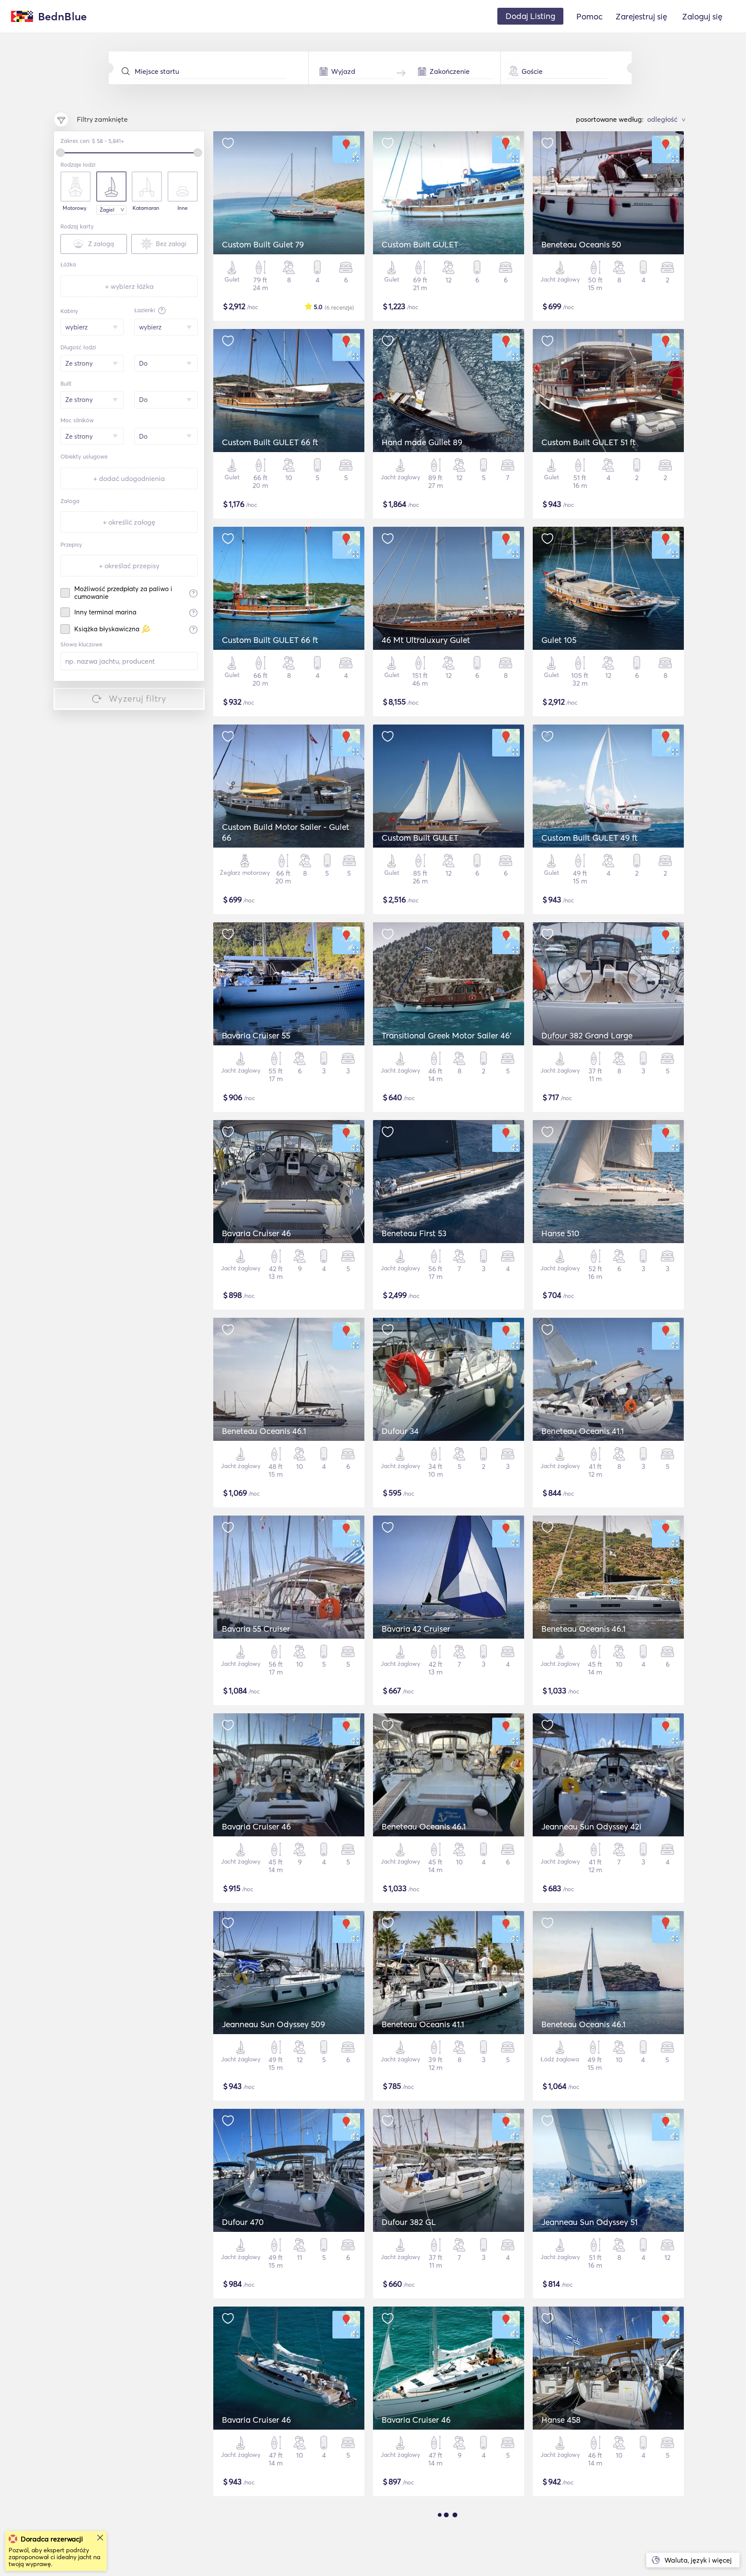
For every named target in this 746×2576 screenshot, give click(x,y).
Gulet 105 (559, 640)
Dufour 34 (400, 1431)
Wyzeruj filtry (138, 698)
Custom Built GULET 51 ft (588, 442)
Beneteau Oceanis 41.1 (583, 1431)
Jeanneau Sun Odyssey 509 (273, 2024)
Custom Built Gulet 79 (263, 244)
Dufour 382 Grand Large (587, 1035)
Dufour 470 (243, 2222)
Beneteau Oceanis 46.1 (264, 1431)
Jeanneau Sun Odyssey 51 (590, 2222)
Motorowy (74, 208)
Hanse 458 (561, 2420)
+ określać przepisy (129, 566)
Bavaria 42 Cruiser (416, 1629)
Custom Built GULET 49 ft (590, 838)
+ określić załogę (129, 522)
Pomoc (590, 16)
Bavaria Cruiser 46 (256, 1233)
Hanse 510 (560, 1233)
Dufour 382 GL (409, 2222)
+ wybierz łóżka (129, 286)
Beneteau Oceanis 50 (581, 244)
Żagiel (107, 210)
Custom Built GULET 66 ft (270, 442)
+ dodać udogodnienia (129, 478)
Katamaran (146, 208)
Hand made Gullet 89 (422, 442)
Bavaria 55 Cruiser (256, 1629)
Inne (183, 208)
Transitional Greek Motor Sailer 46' (447, 1035)
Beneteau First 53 (414, 1233)
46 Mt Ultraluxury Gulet (426, 640)
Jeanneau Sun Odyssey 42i (591, 1826)
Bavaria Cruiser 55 (256, 1035)
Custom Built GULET (420, 244)
